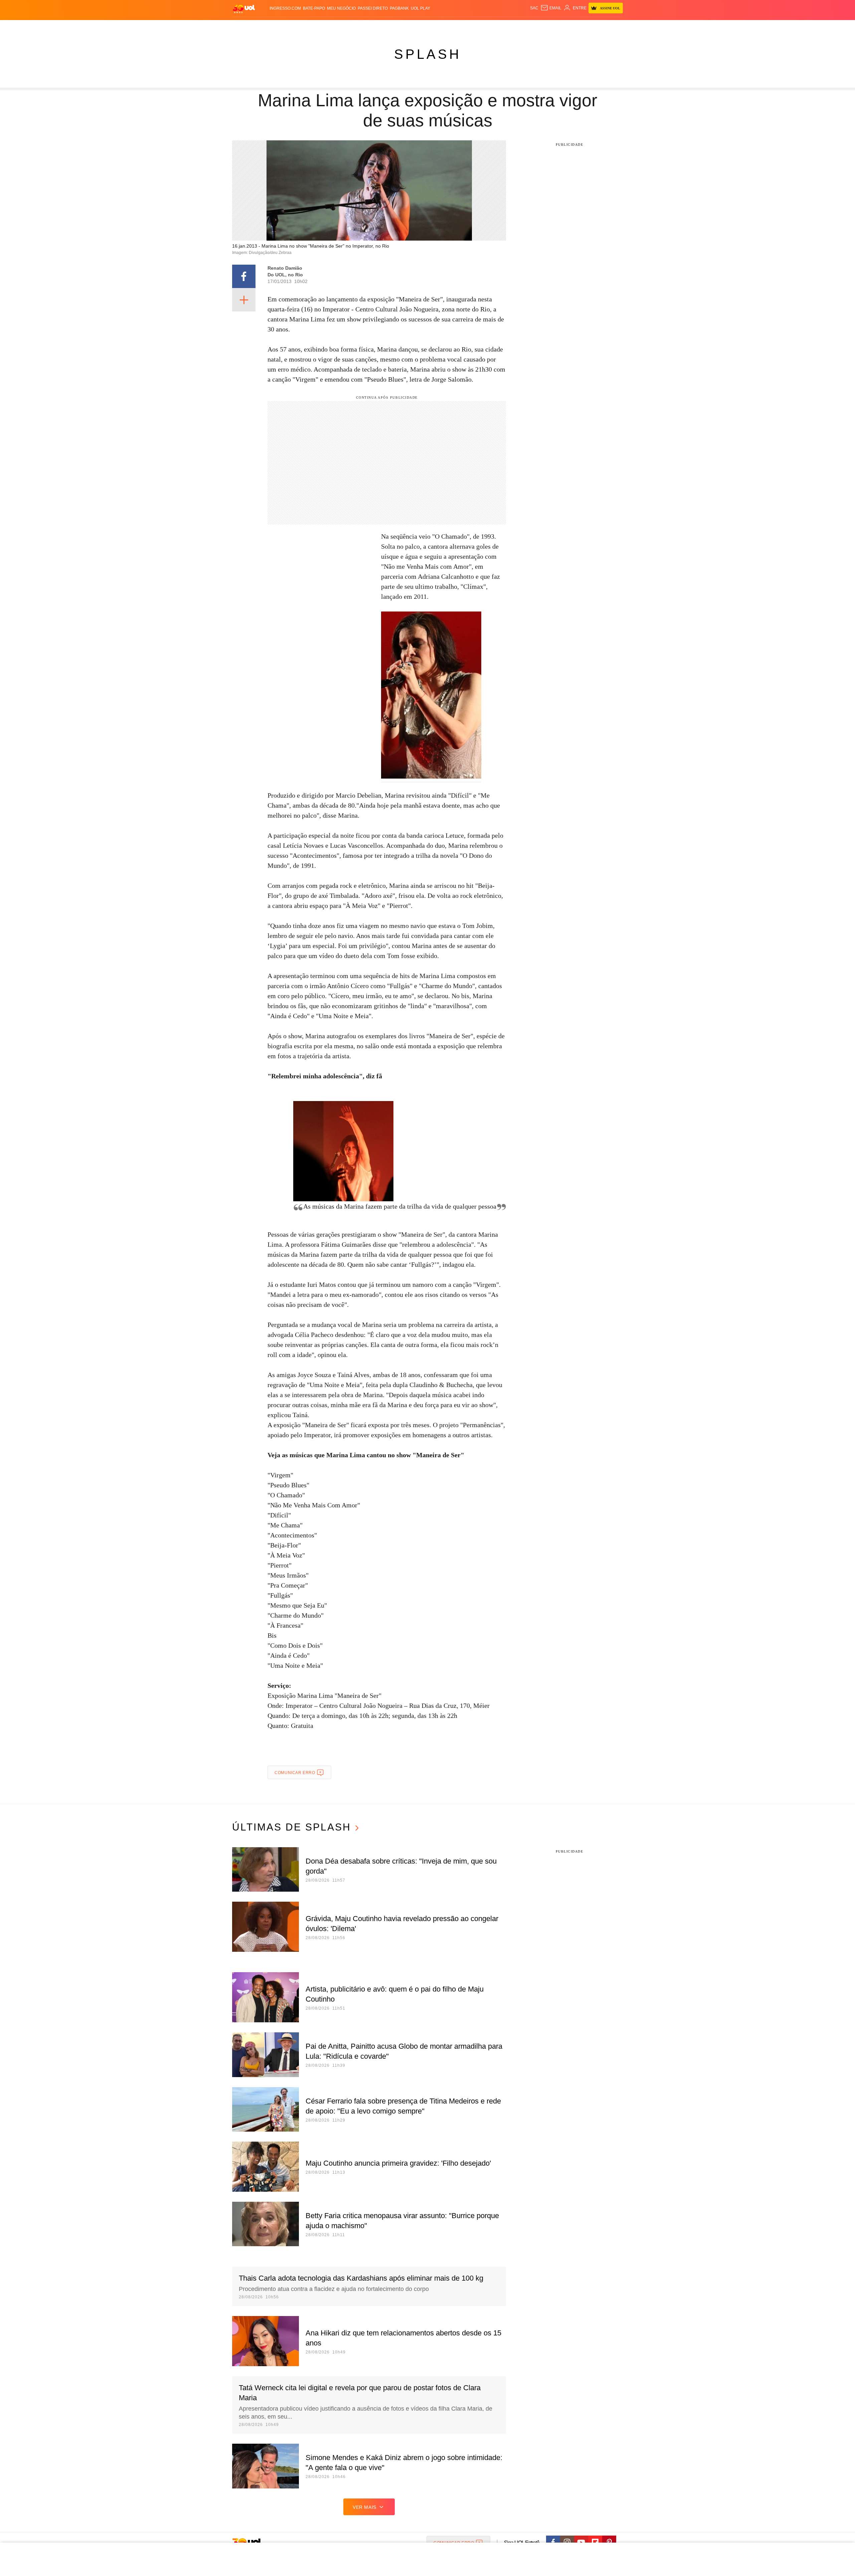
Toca (585, 27)
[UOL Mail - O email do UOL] (551, 8)
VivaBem (478, 27)
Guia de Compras (614, 27)
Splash (434, 27)
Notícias (309, 27)
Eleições (286, 27)
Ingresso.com (285, 8)
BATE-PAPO (314, 8)
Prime (572, 27)
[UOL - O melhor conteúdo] (244, 9)
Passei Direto (373, 8)
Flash (266, 27)
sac (534, 8)
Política (331, 27)
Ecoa (505, 27)
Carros (352, 27)
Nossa (547, 27)
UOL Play (420, 8)
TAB (560, 27)
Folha (395, 27)
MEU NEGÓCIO (341, 8)
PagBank (399, 8)
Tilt (494, 27)
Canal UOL (525, 27)
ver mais (365, 2507)
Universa (456, 27)
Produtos (245, 27)
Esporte (414, 27)
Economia (374, 27)
